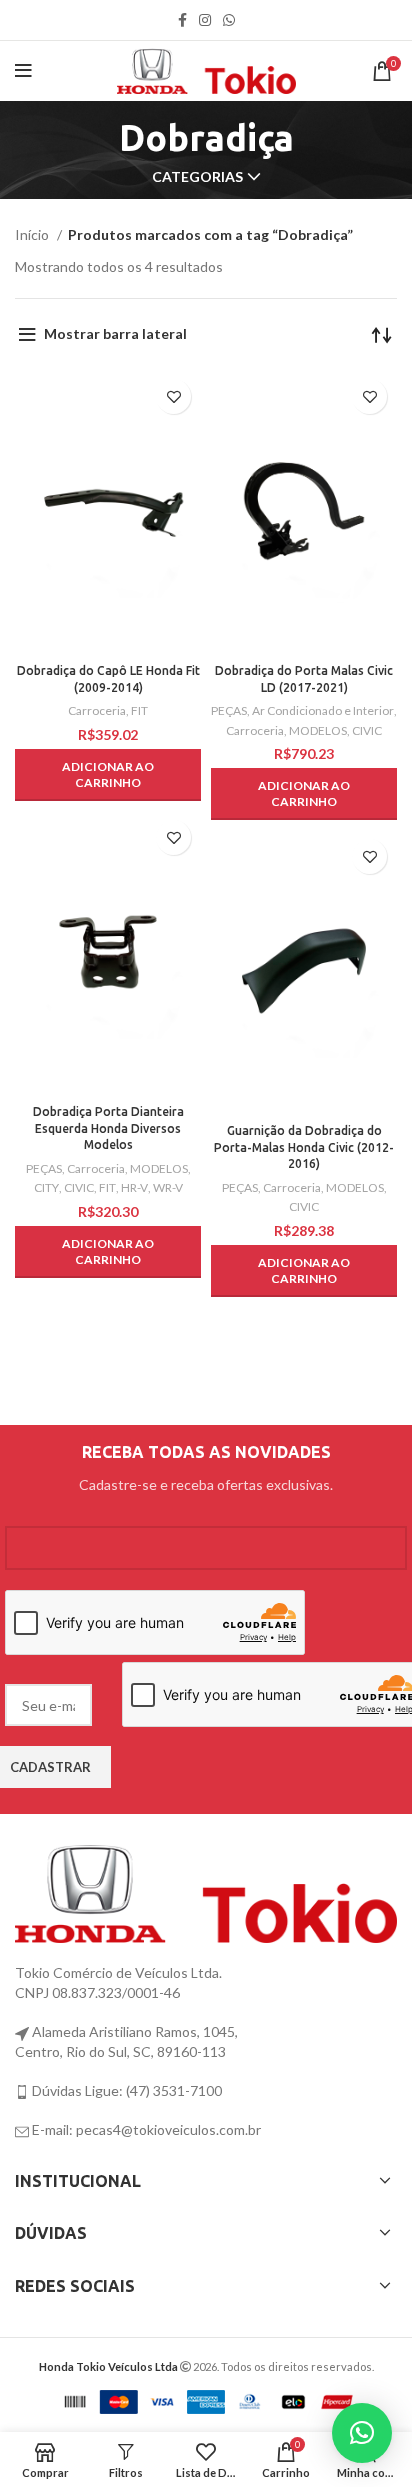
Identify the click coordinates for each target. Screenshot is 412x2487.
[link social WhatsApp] (229, 20)
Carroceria (97, 710)
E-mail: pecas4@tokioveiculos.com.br (145, 2129)
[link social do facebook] (182, 20)
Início (33, 234)
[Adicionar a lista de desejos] (173, 396)
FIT (139, 710)
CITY (46, 1187)
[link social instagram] (205, 20)
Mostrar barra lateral (115, 333)
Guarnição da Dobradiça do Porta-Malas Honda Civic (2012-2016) (304, 1147)
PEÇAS (229, 710)
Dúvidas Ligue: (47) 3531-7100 (125, 2090)
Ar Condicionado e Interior (323, 710)
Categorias (197, 177)
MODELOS (318, 730)
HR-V (134, 1187)
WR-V (168, 1187)
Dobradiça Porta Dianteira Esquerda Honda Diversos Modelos (108, 1128)
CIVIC (367, 730)
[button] (108, 775)
